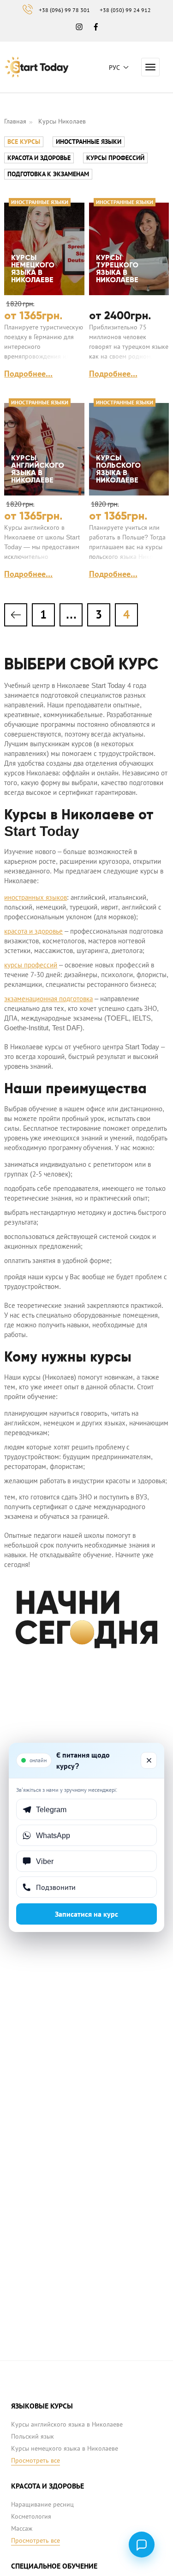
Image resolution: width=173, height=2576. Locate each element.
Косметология (31, 2516)
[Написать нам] (142, 2545)
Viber (45, 1861)
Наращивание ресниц (42, 2504)
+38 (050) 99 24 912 (125, 10)
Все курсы (24, 142)
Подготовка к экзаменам (48, 174)
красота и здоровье (33, 931)
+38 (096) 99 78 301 (64, 10)
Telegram (51, 1809)
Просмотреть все (36, 2460)
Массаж (22, 2528)
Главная (15, 121)
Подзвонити (56, 1887)
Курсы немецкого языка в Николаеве (65, 2448)
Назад (16, 615)
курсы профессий (31, 965)
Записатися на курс (86, 1914)
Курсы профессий (115, 158)
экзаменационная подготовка (48, 999)
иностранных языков (36, 897)
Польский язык (33, 2436)
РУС (114, 68)
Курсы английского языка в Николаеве (67, 2424)
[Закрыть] (149, 1760)
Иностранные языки (89, 142)
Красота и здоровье (39, 158)
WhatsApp (53, 1835)
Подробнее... (28, 374)
